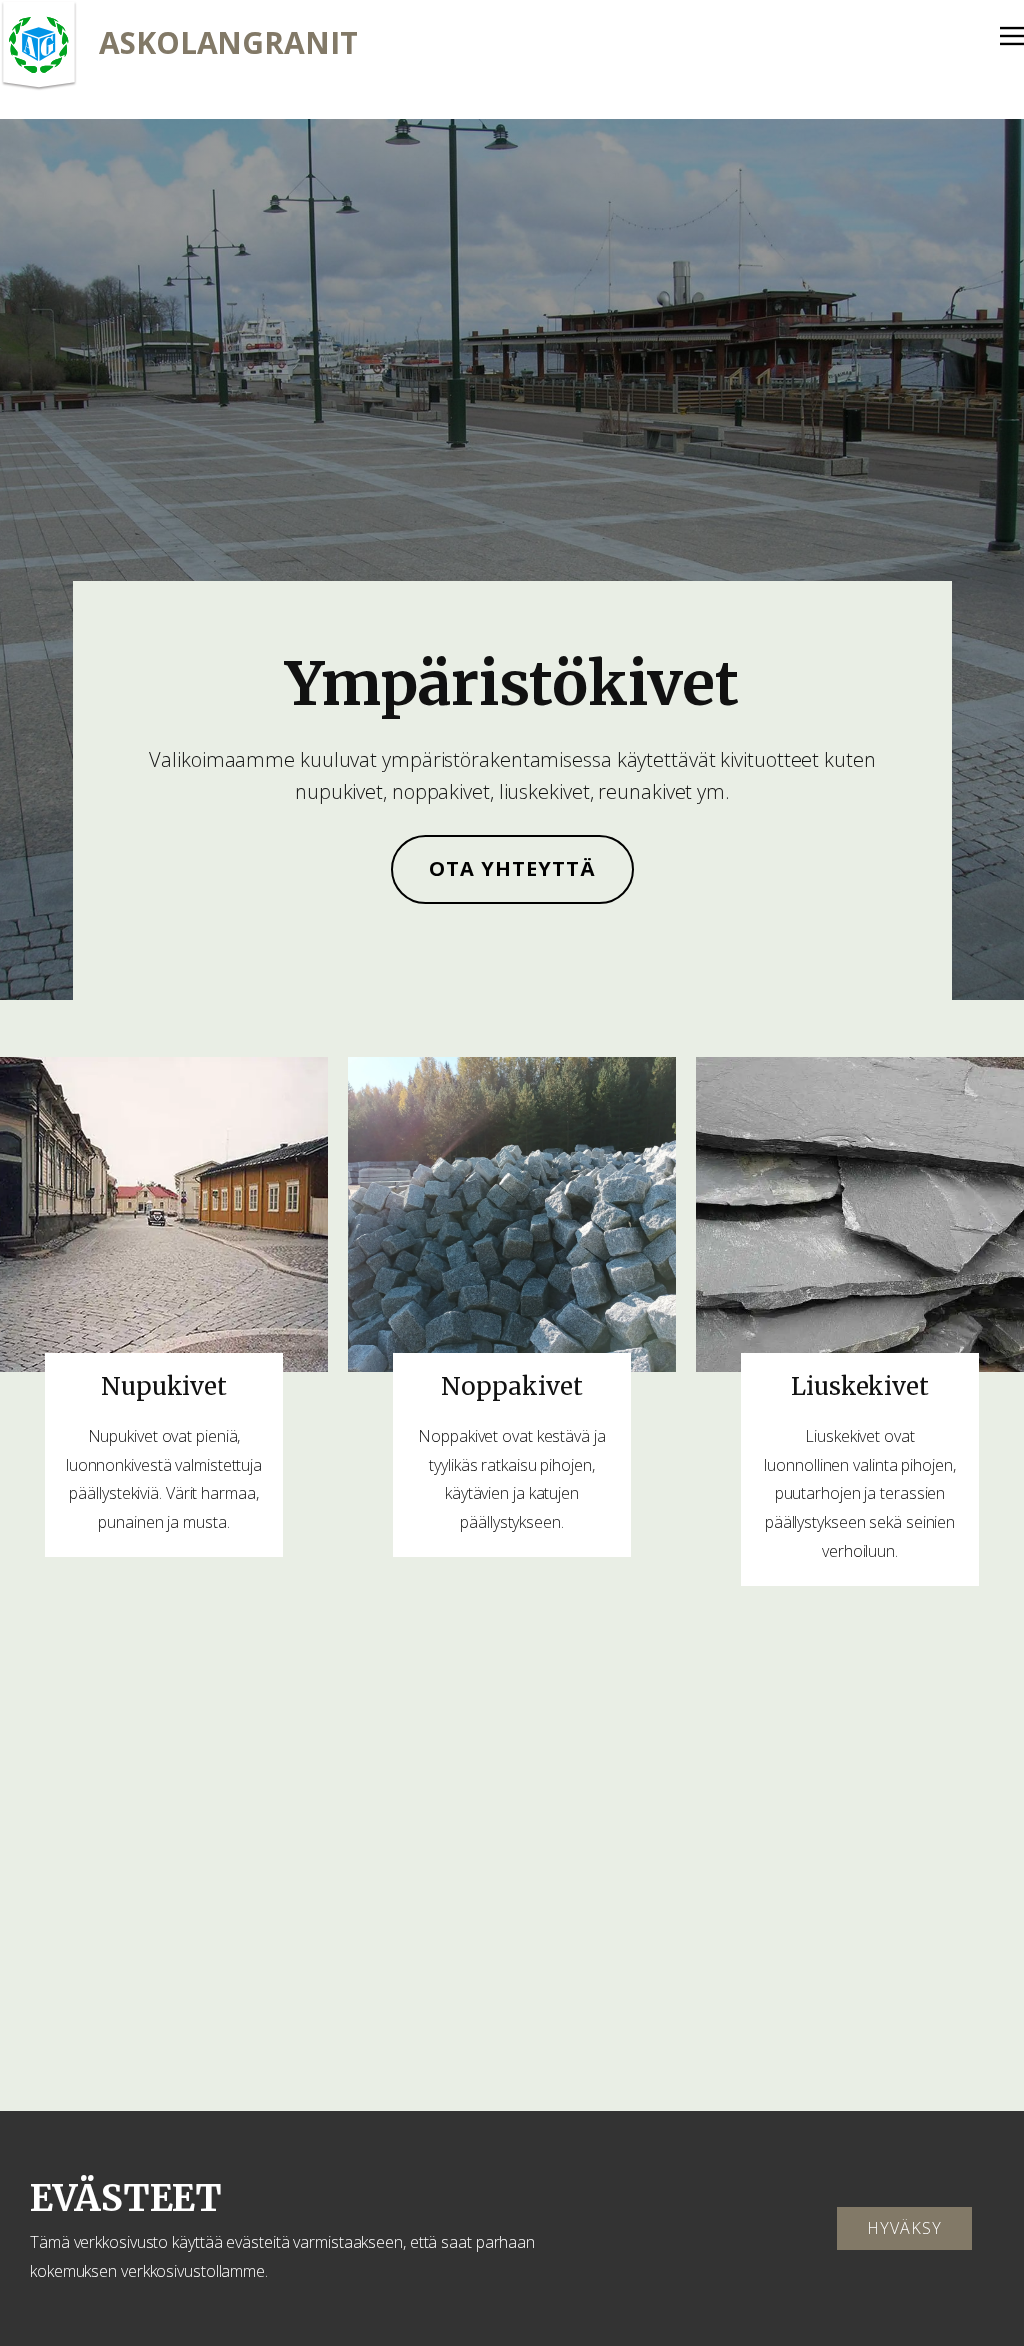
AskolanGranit (228, 42)
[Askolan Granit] (39, 46)
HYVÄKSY (904, 2228)
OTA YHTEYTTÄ (512, 868)
